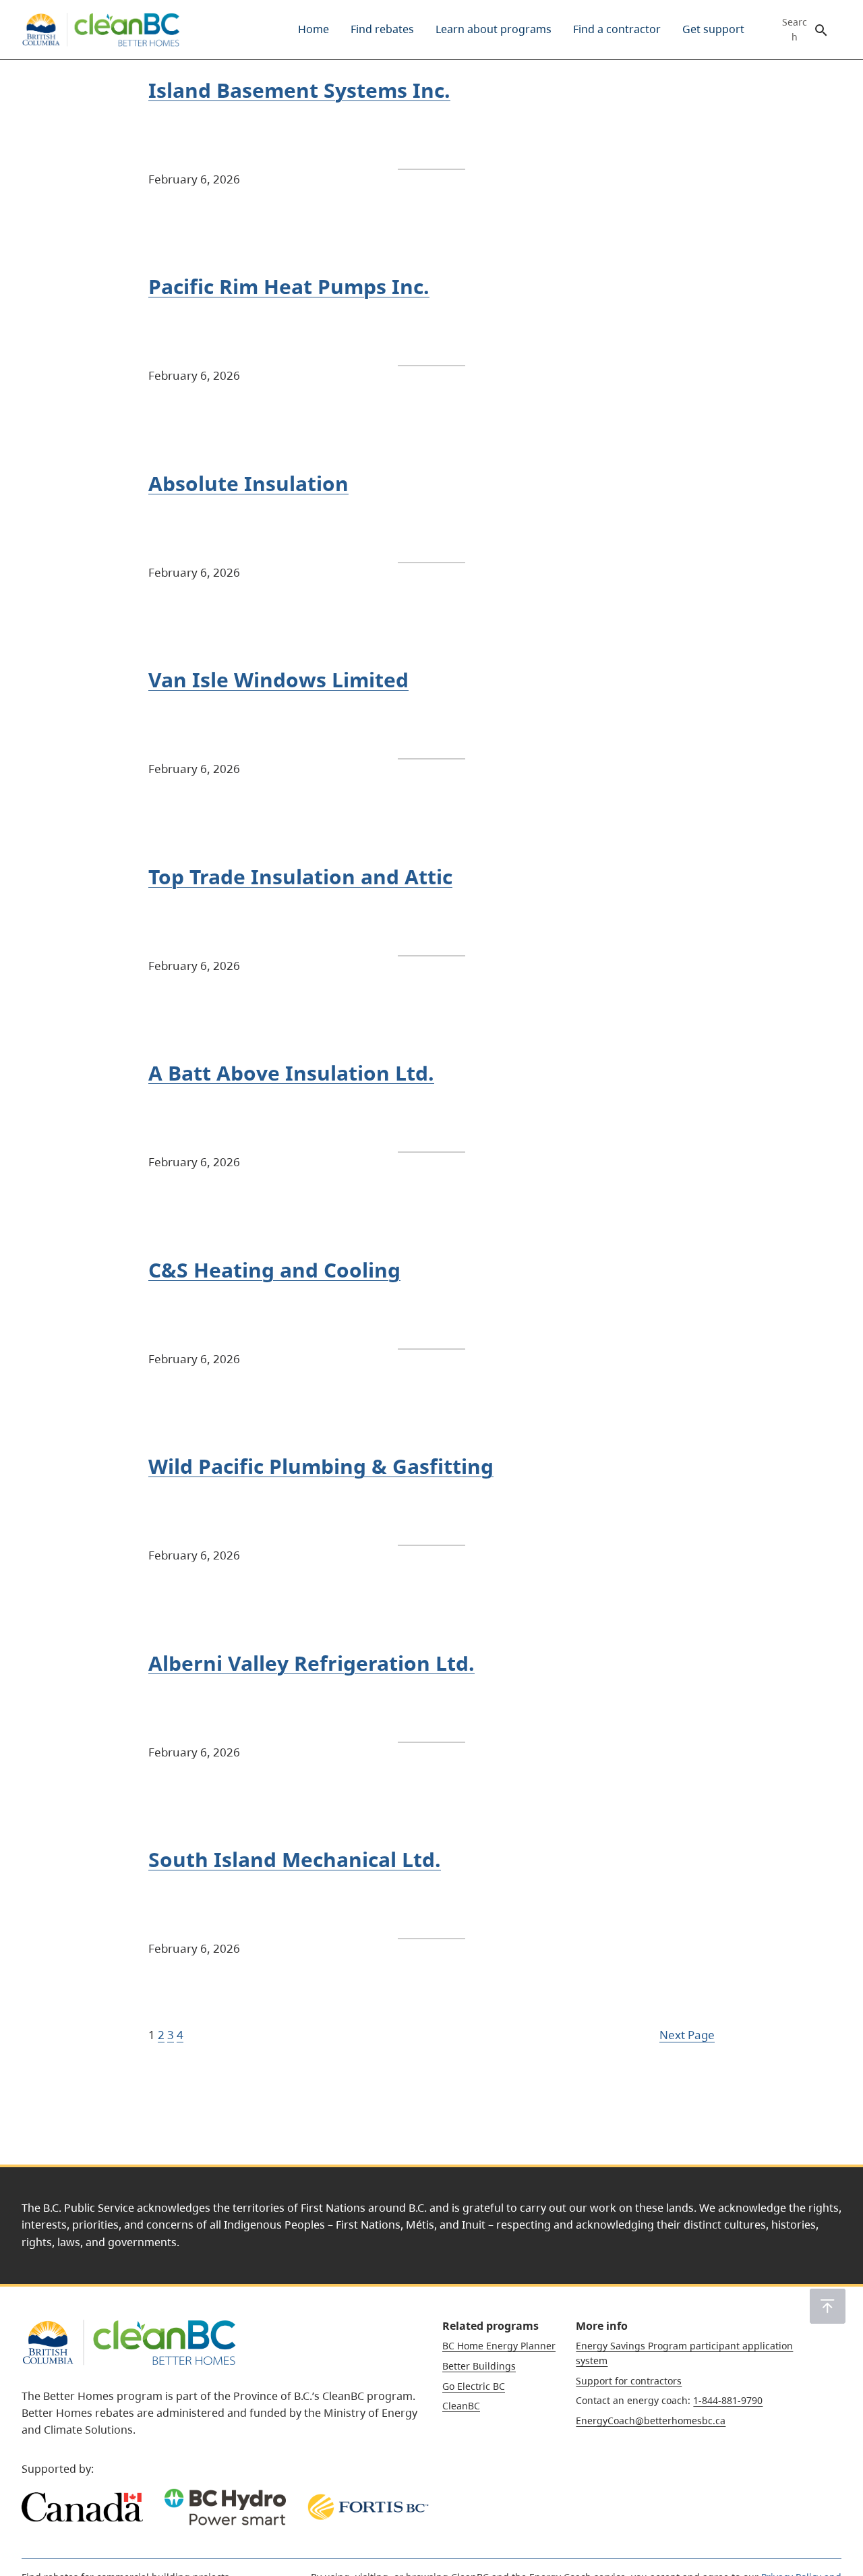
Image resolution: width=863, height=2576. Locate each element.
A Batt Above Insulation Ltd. (291, 1073)
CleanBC (461, 2406)
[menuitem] (314, 30)
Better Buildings (479, 2366)
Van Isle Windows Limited (278, 680)
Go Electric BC (474, 2386)
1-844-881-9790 (728, 2400)
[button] (828, 2306)
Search (795, 30)
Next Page (687, 2034)
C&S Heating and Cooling (274, 1270)
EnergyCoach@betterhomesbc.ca (651, 2421)
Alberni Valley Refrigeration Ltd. (311, 1663)
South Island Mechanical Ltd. (295, 1860)
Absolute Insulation (248, 484)
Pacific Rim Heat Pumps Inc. (289, 287)
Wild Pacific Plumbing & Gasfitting (321, 1466)
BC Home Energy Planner (499, 2346)
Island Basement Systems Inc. (299, 90)
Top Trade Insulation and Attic (300, 877)
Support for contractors (629, 2381)
